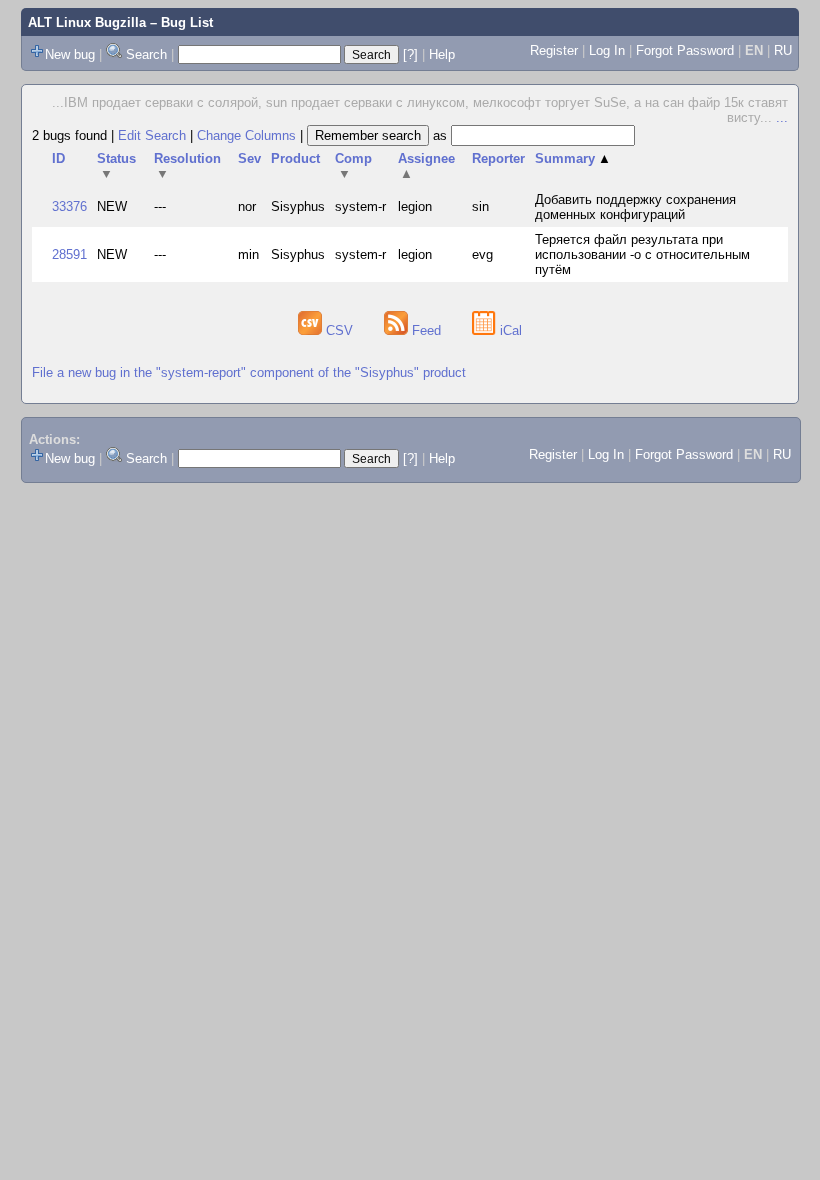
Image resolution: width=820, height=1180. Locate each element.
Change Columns (246, 135)
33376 (69, 206)
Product (295, 158)
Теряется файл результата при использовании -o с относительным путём (642, 254)
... (782, 117)
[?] (410, 54)
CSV (339, 330)
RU (783, 50)
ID (58, 158)
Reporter (498, 158)
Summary (573, 158)
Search (146, 54)
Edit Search (152, 135)
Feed (426, 330)
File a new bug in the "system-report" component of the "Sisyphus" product (249, 372)
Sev (249, 158)
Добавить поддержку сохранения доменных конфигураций (635, 207)
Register (554, 50)
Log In (607, 50)
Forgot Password (685, 50)
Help (442, 54)
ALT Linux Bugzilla (87, 22)
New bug (70, 54)
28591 (69, 254)
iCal (509, 330)
